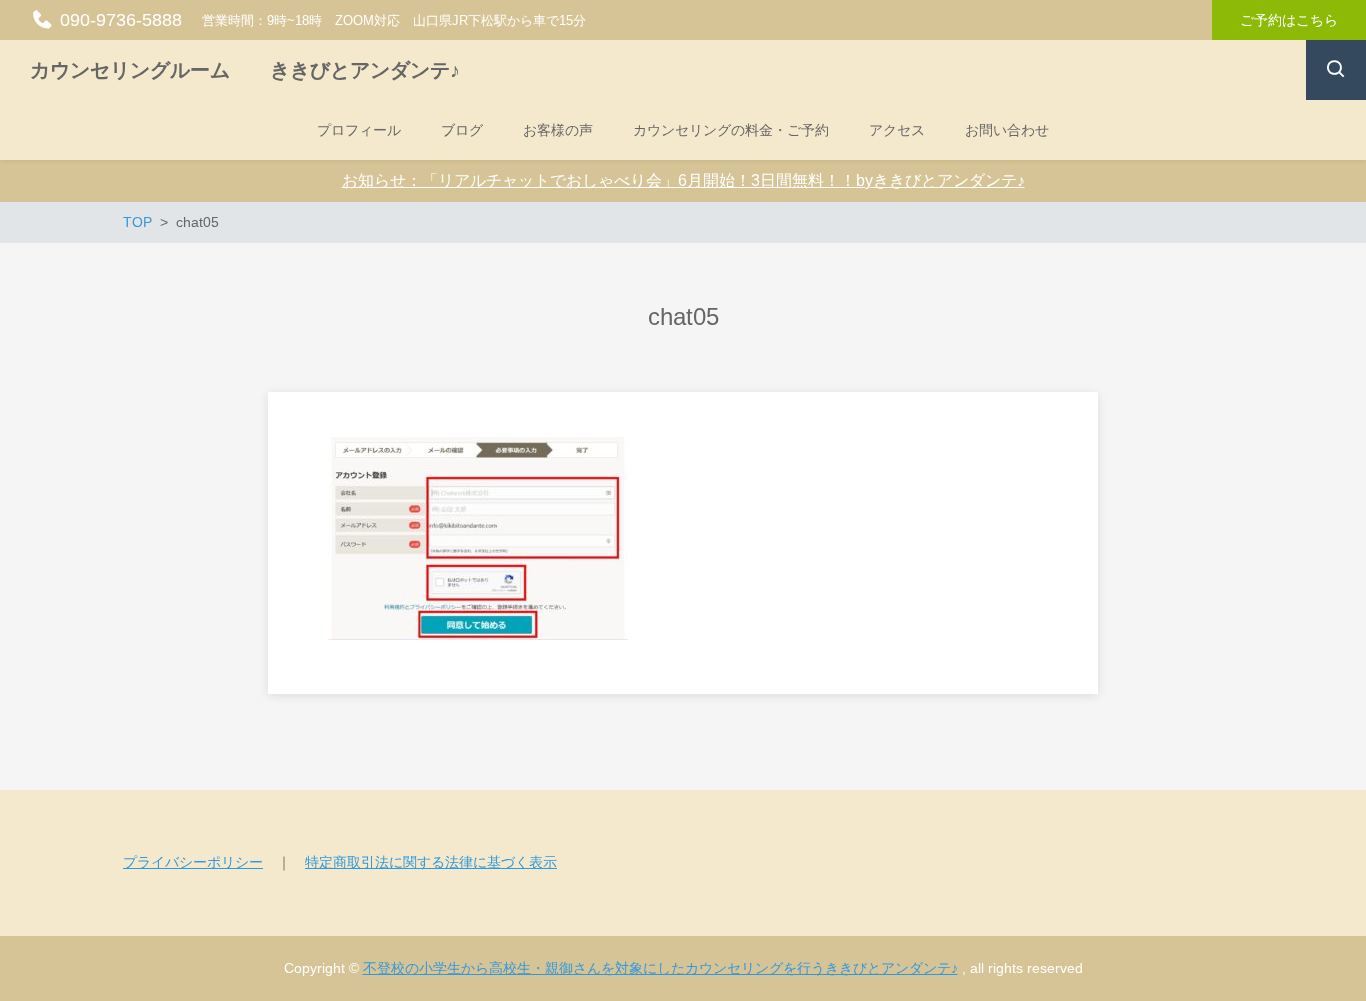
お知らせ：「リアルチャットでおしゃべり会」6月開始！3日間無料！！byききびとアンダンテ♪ (683, 180)
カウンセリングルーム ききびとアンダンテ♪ (245, 70)
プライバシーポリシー (193, 862)
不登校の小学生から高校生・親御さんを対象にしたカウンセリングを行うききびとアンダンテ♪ (660, 968)
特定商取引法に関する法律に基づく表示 (431, 862)
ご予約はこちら (1289, 20)
